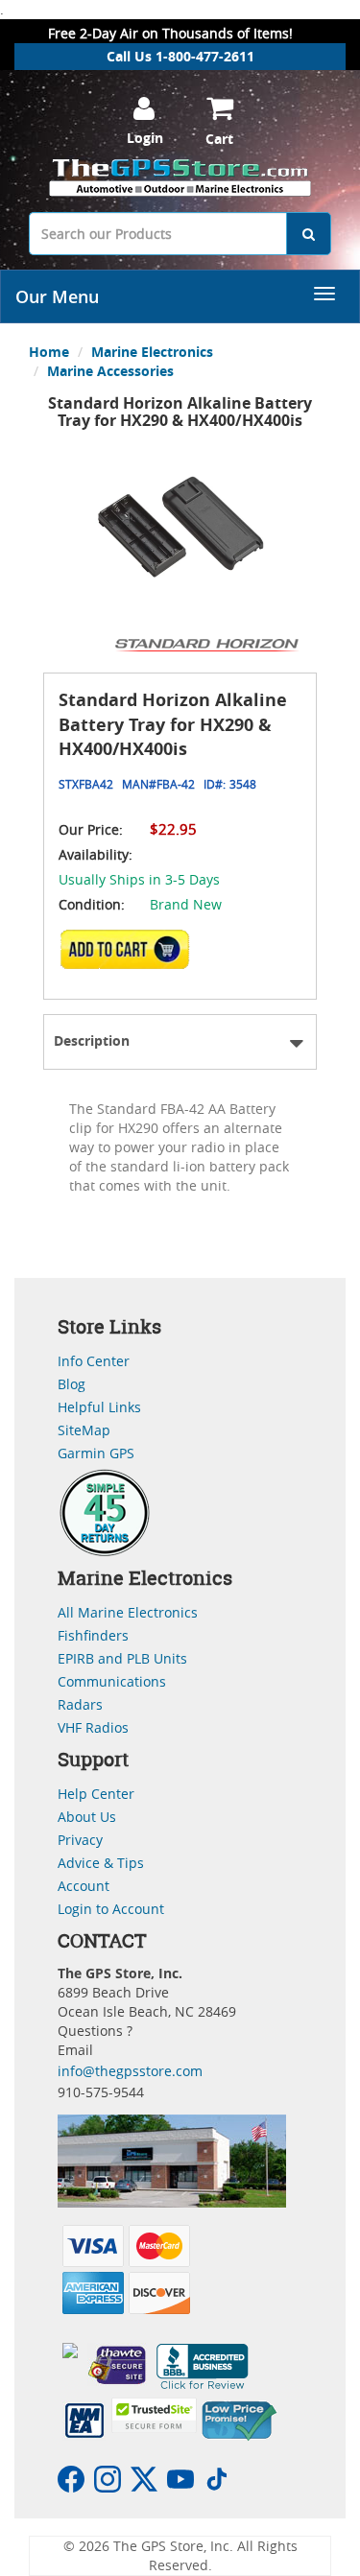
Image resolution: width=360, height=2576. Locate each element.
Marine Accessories (110, 371)
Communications (112, 1681)
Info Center (94, 1361)
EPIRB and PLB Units (122, 1658)
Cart (219, 139)
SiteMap (84, 1430)
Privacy (80, 1840)
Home (49, 352)
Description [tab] (92, 1040)
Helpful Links (99, 1407)
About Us (87, 1817)
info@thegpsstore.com (130, 2071)
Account (84, 1886)
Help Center (96, 1794)
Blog (72, 1384)
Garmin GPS (96, 1453)
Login (145, 138)
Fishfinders (93, 1635)
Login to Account (111, 1909)
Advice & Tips (101, 1863)
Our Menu (57, 296)
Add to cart (131, 956)
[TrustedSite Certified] (154, 2415)
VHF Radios (93, 1727)
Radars (80, 1704)
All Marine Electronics (128, 1612)
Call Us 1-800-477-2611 (180, 56)
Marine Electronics (152, 352)
